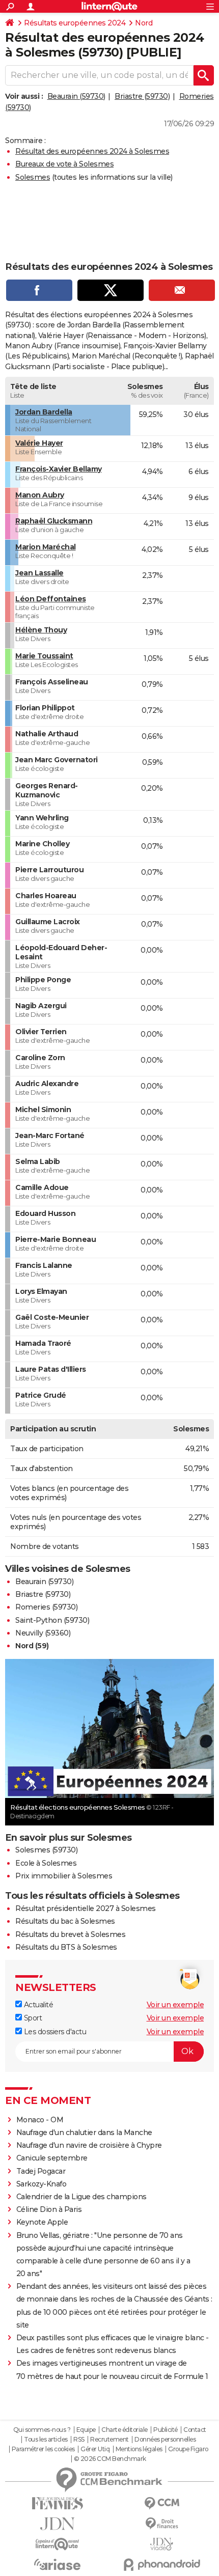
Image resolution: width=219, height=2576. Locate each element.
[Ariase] (57, 2564)
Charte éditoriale (125, 2430)
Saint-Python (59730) (52, 1620)
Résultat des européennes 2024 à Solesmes (92, 151)
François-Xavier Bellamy (59, 469)
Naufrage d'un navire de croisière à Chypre (89, 2145)
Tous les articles (46, 2440)
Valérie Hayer (39, 443)
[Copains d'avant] (57, 2544)
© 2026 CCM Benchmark (110, 2459)
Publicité (166, 2430)
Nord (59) (32, 1646)
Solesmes (33, 177)
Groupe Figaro (188, 2449)
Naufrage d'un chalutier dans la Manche (84, 2132)
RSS (79, 2440)
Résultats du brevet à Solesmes (70, 1934)
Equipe (86, 2430)
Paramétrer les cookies (43, 2449)
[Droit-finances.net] (162, 2524)
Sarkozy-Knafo (42, 2184)
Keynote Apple (42, 2222)
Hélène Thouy (41, 630)
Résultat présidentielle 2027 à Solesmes (86, 1908)
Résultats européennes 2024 (75, 23)
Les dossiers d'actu (54, 2032)
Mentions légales (139, 2449)
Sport (32, 2018)
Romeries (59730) (46, 1607)
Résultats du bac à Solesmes (65, 1921)
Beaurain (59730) (76, 96)
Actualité (37, 2005)
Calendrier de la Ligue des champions (81, 2197)
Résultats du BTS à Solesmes (66, 1947)
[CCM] (162, 2503)
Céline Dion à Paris (49, 2209)
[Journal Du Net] (57, 2524)
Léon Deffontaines (51, 599)
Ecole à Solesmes (46, 1863)
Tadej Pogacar (41, 2171)
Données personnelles (165, 2440)
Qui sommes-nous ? (42, 2430)
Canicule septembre (52, 2158)
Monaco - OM (40, 2120)
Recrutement (109, 2440)
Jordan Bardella (44, 412)
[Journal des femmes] (57, 2503)
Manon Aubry (40, 495)
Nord (144, 23)
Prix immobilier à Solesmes (64, 1876)
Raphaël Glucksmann (54, 521)
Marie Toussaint (44, 656)
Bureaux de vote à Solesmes (64, 164)
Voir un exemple (175, 2005)
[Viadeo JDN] (162, 2544)
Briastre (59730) (142, 96)
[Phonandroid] (162, 2565)
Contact (195, 2430)
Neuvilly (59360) (43, 1633)
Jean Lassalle (39, 573)
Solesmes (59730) (46, 1850)
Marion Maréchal (46, 547)
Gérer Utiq (95, 2449)
